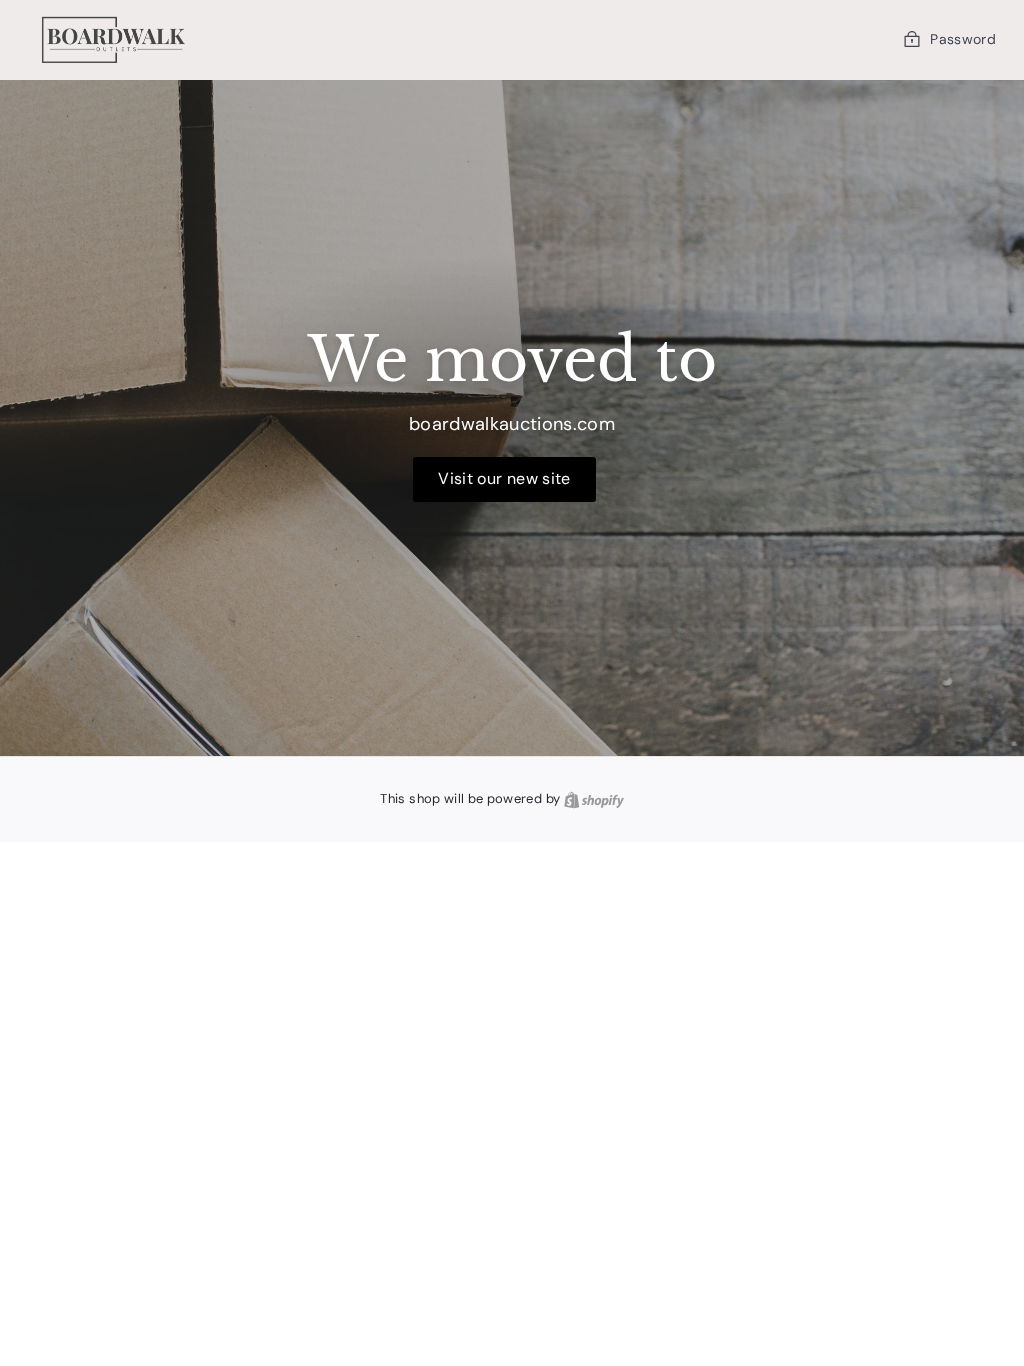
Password (963, 39)
